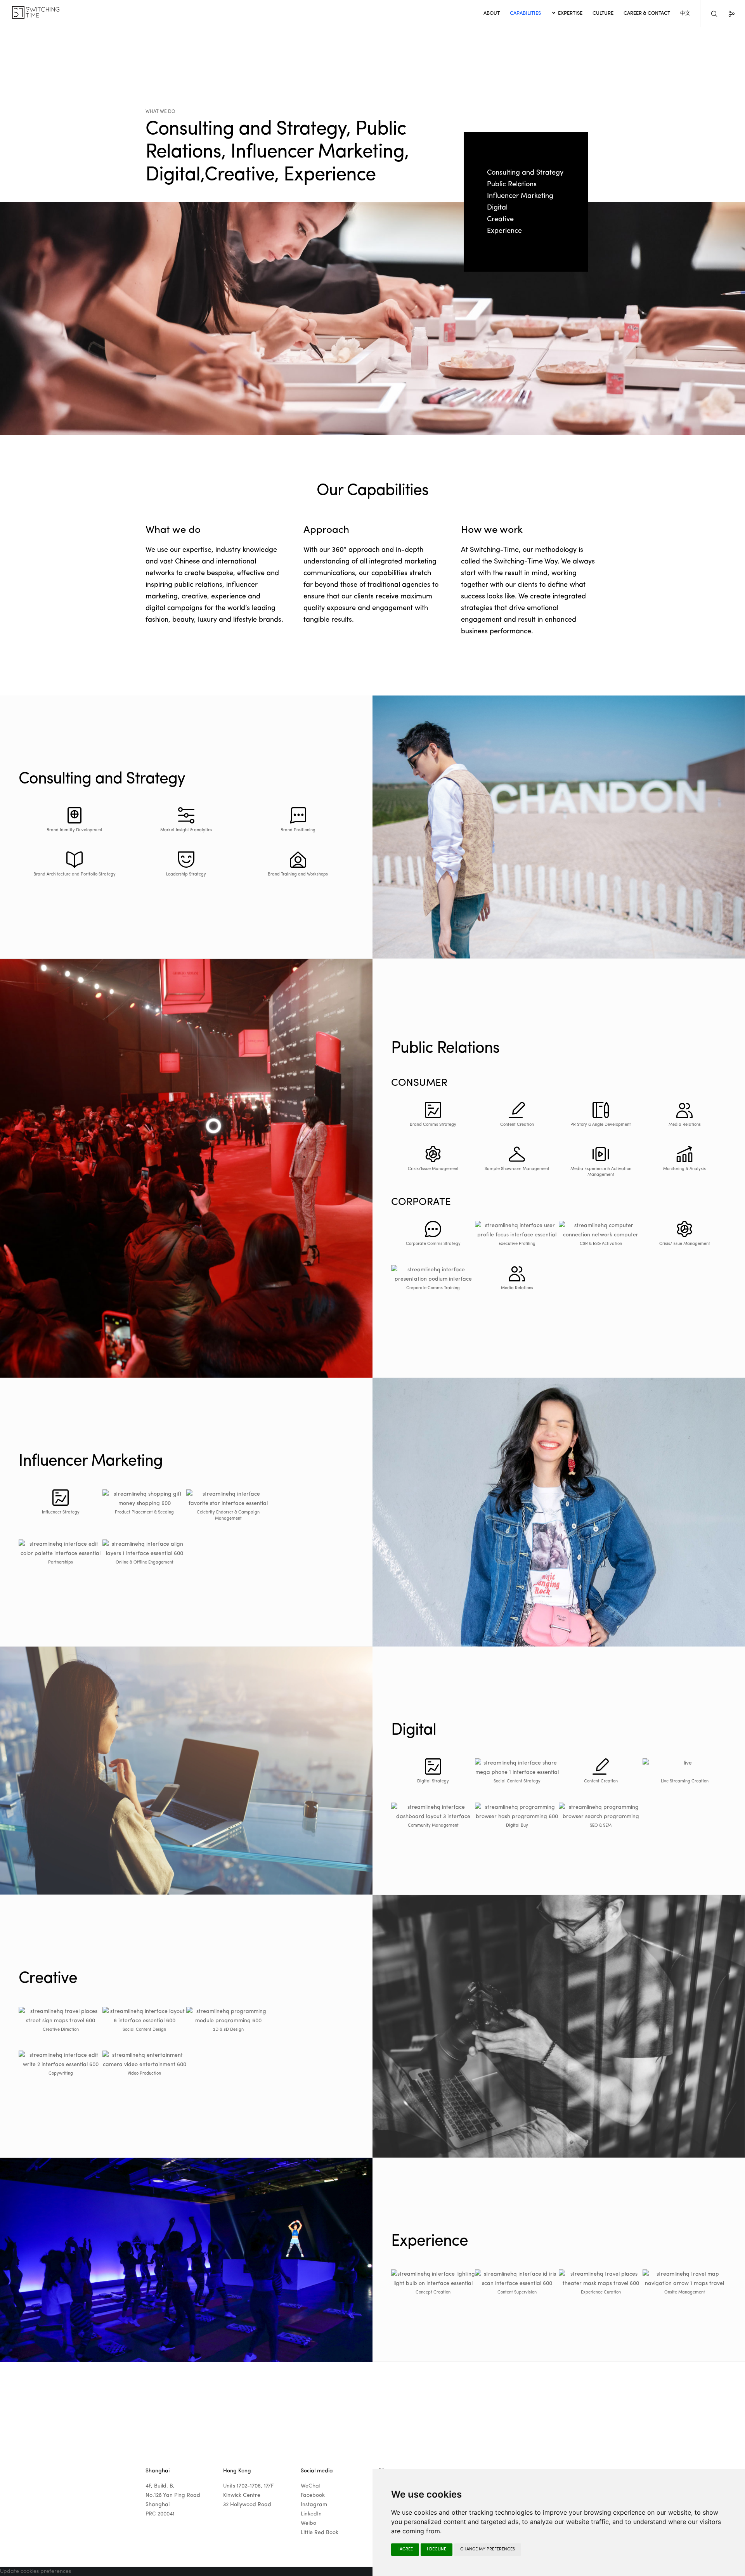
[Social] (727, 14)
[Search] (709, 14)
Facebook (313, 2495)
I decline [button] (437, 2549)
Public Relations (512, 184)
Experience (504, 231)
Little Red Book (320, 2533)
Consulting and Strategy (525, 173)
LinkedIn (311, 2514)
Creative (500, 219)
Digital (497, 208)
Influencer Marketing (520, 196)
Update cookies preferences (36, 2571)
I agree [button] (405, 2549)
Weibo (308, 2523)
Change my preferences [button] (488, 2549)
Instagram (314, 2505)
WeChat (311, 2486)
